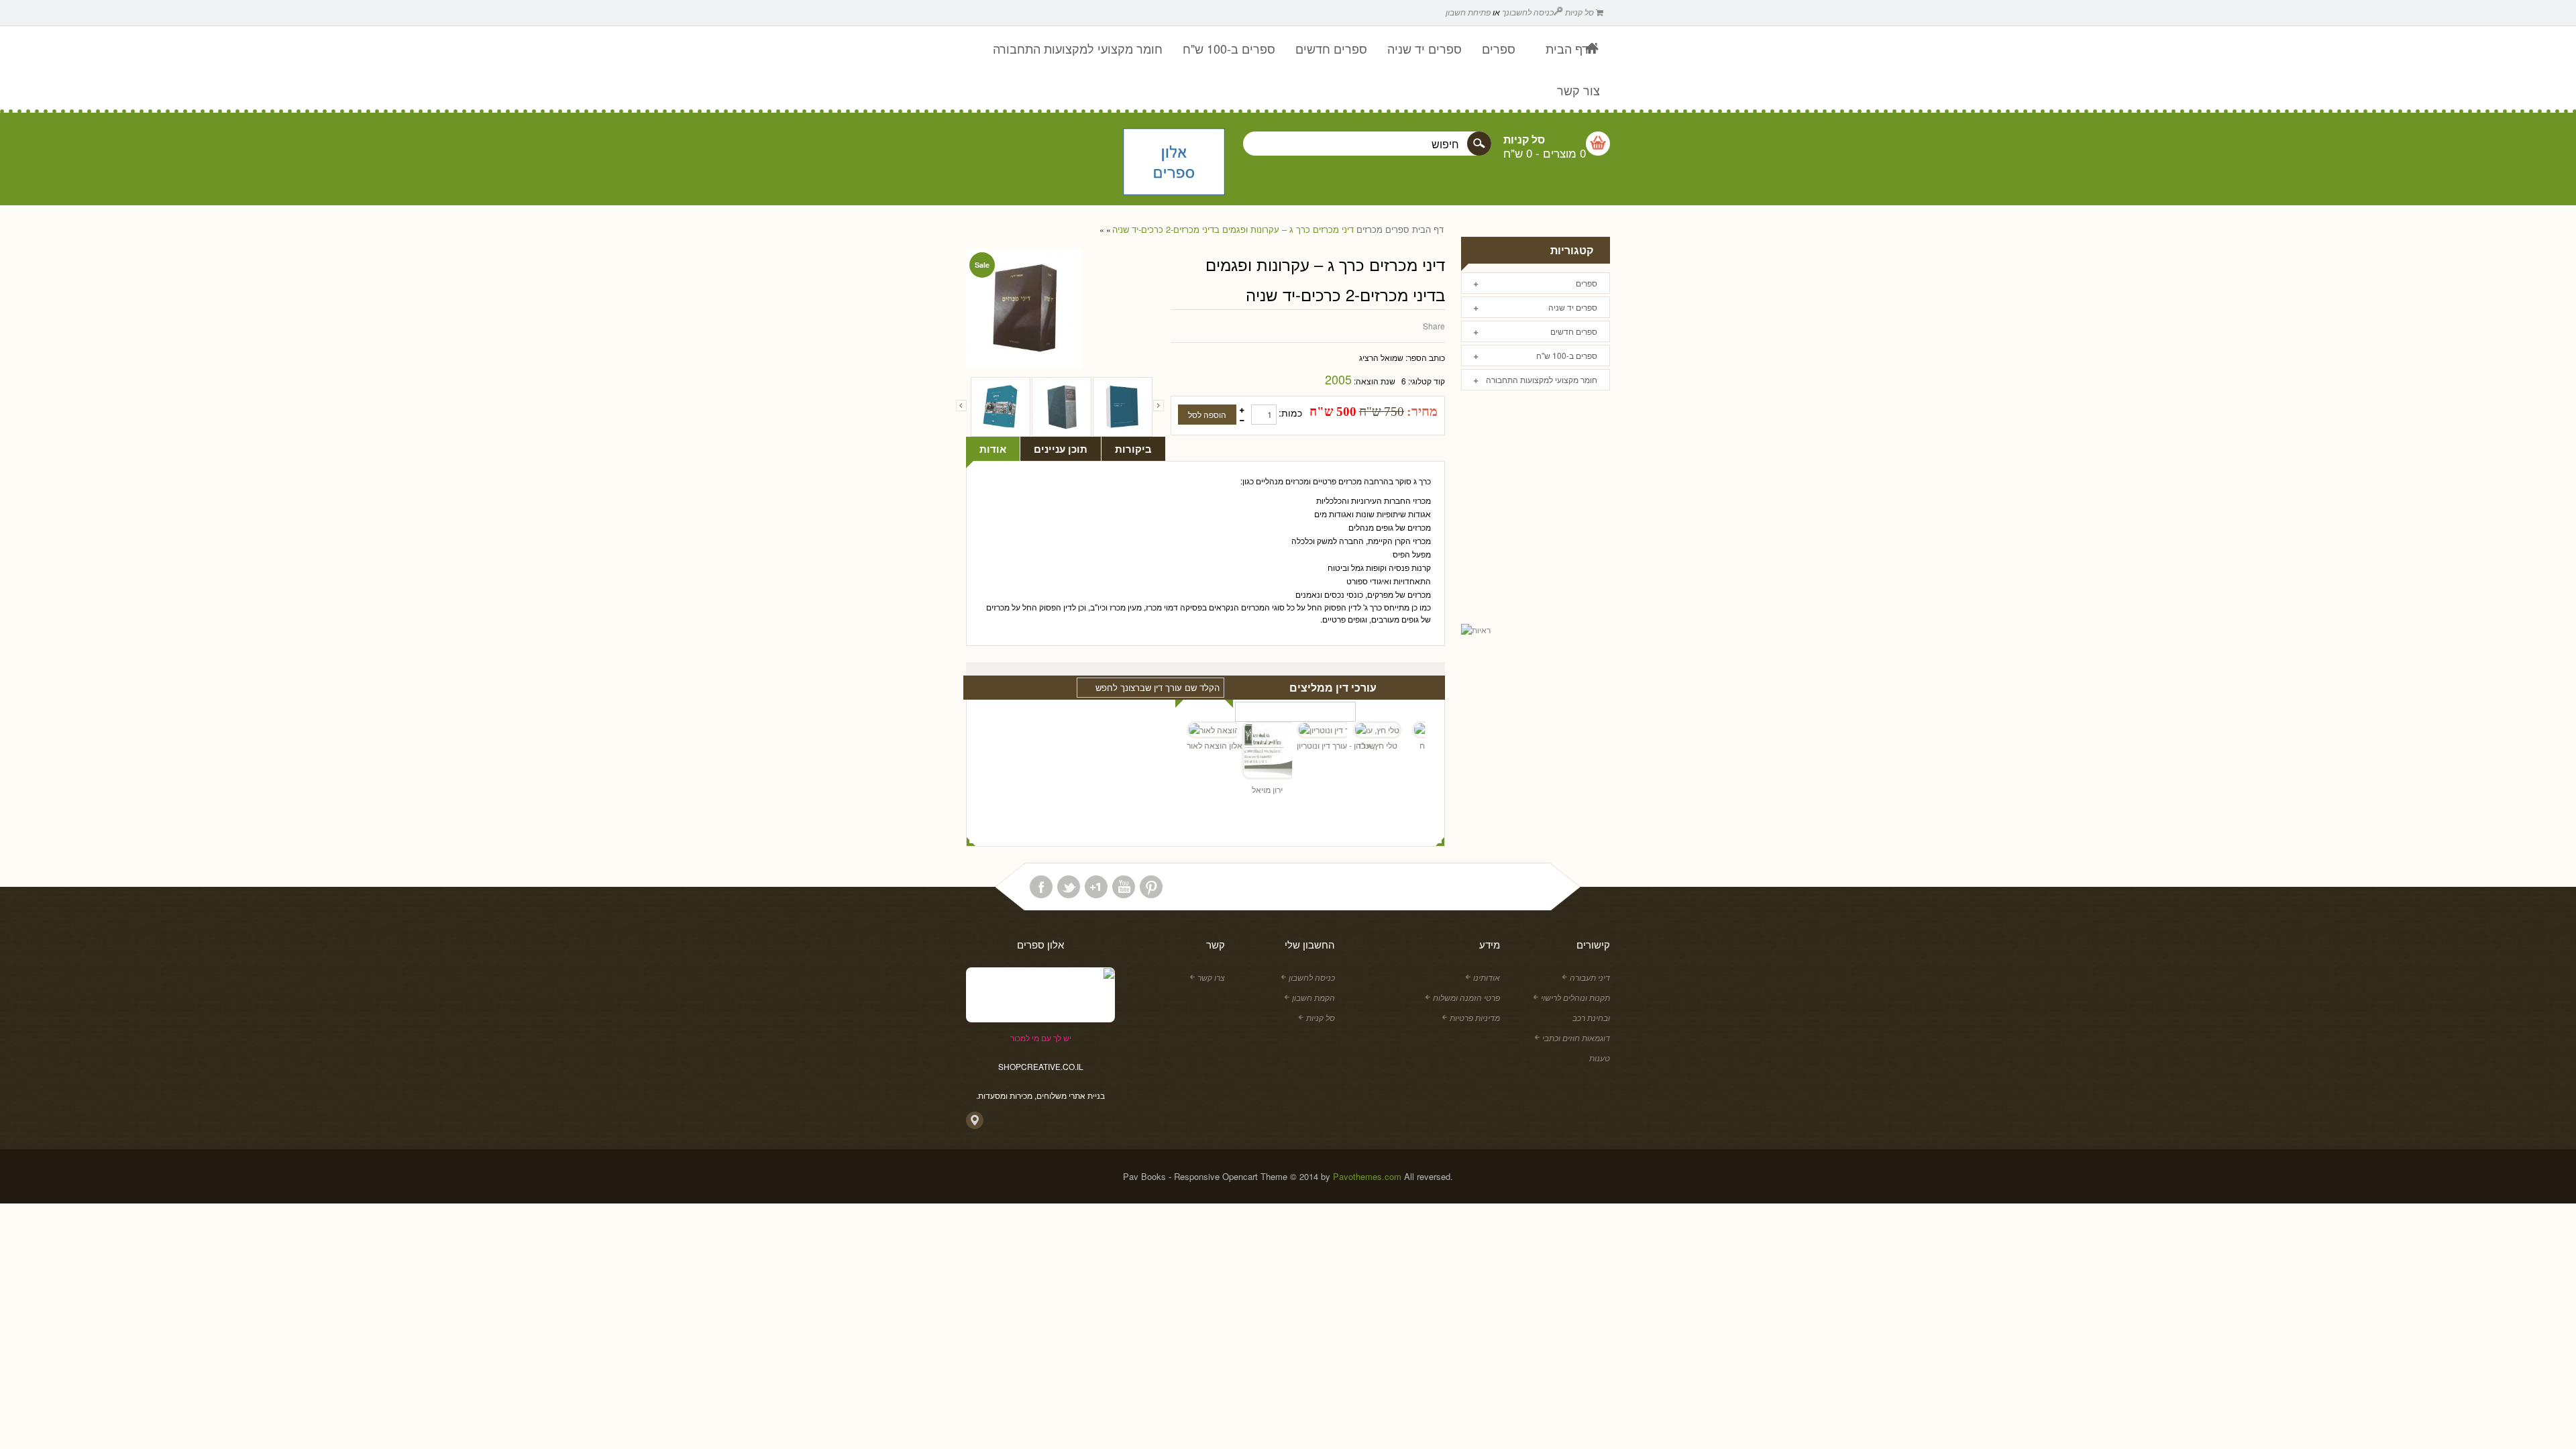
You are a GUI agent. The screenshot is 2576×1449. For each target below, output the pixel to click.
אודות (993, 449)
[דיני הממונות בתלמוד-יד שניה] (1062, 407)
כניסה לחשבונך (1528, 12)
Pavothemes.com (1367, 1176)
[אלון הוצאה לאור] (1174, 163)
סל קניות (1580, 12)
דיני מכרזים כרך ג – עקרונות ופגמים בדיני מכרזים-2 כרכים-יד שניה (1233, 229)
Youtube (1124, 887)
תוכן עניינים (1061, 449)
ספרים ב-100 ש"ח (1567, 355)
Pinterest (1151, 887)
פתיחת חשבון (1468, 12)
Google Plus (1096, 887)
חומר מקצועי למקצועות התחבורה (1542, 379)
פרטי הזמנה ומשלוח (1466, 997)
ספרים (1397, 229)
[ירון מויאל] (1243, 752)
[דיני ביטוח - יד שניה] (1123, 407)
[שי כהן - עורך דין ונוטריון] (1298, 730)
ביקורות (1133, 449)
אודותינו (1487, 977)
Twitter (1069, 887)
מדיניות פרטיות (1475, 1017)
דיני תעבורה (1590, 977)
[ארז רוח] (1408, 730)
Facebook (1041, 887)
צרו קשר (1211, 977)
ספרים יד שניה (1573, 307)
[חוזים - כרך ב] (1001, 407)
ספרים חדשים (1574, 331)
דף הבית (1428, 229)
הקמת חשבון (1313, 997)
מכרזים (1370, 229)
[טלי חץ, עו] (1353, 730)
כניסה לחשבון (1312, 977)
